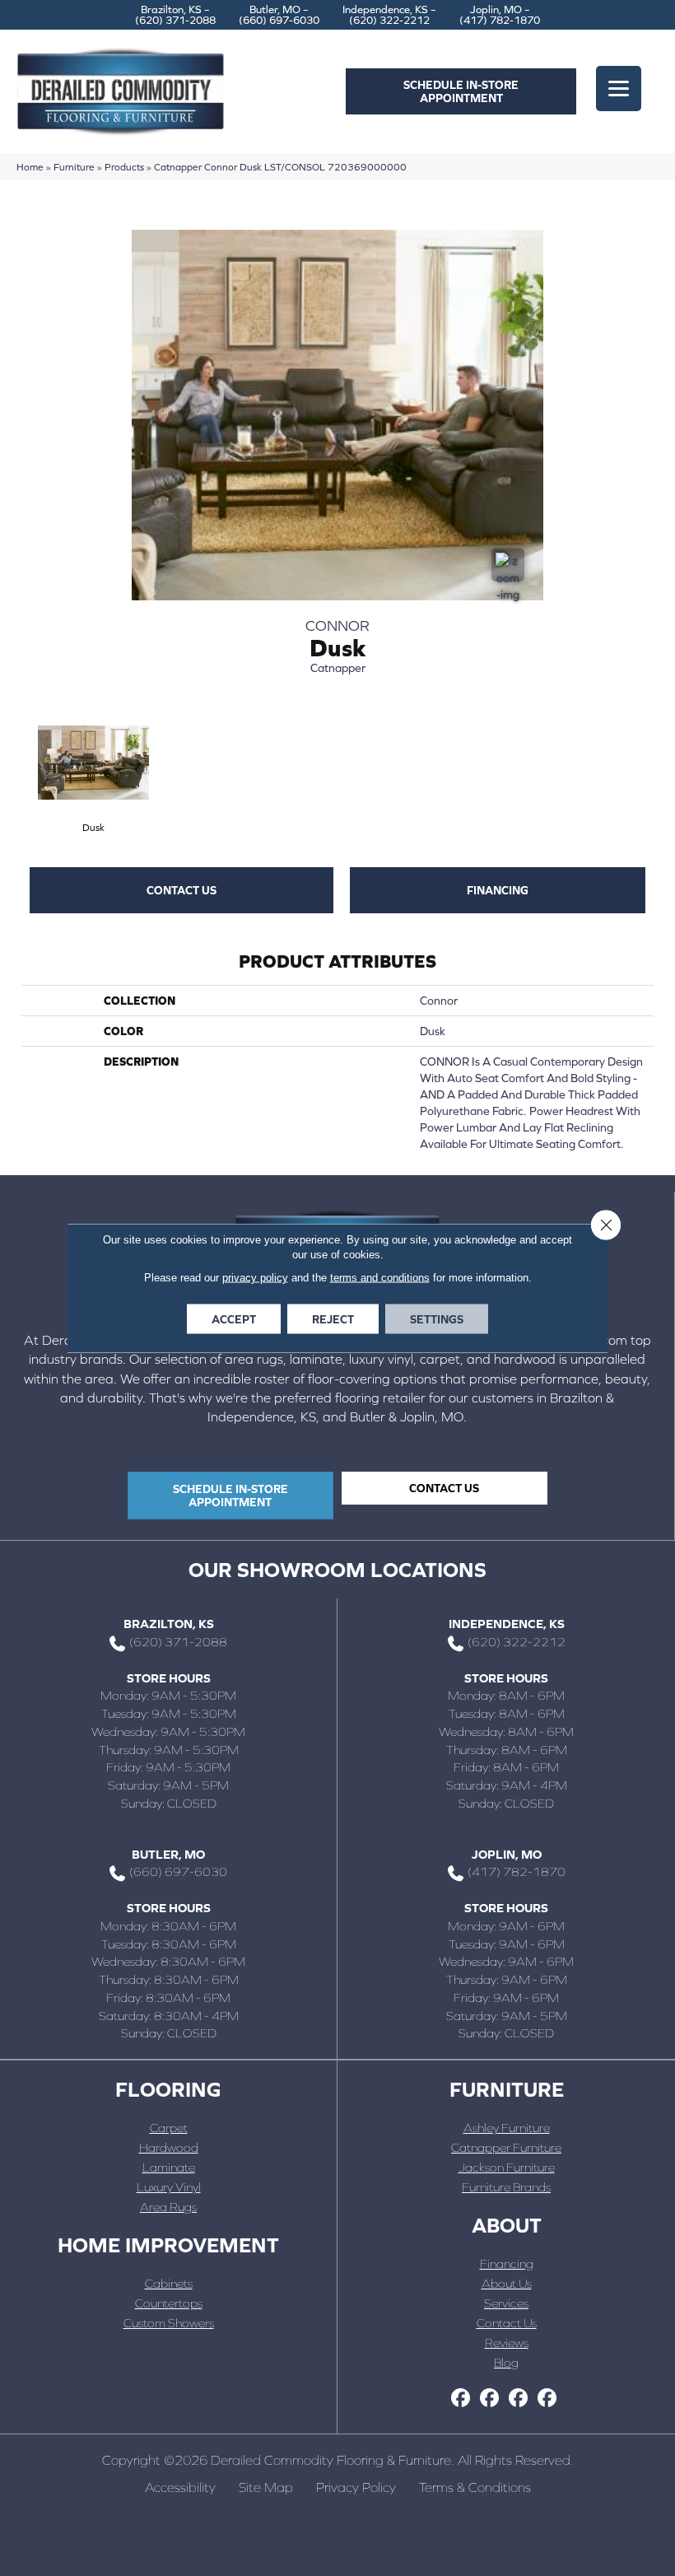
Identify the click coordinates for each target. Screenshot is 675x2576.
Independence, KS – (389, 15)
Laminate (169, 2167)
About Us (507, 2283)
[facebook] (461, 2399)
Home (30, 167)
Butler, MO (168, 1854)
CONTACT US (182, 890)
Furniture (74, 167)
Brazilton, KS (169, 1624)
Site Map (266, 2487)
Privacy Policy (356, 2487)
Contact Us (507, 2323)
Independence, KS (507, 1624)
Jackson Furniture (507, 2167)
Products (124, 167)
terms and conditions (380, 1278)
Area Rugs (168, 2207)
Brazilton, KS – (175, 15)
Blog (506, 2362)
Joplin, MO (507, 1854)
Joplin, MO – (500, 15)
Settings (437, 1319)
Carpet (169, 2128)
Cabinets (169, 2283)
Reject (333, 1319)
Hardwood (169, 2147)
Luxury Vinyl (169, 2187)
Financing (498, 890)
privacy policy (255, 1278)
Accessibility (180, 2487)
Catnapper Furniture (506, 2147)
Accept (234, 1319)
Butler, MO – (279, 15)
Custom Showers (169, 2323)
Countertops (169, 2303)
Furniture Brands (506, 2187)
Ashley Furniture (507, 2128)
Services (506, 2303)
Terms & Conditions (475, 2487)
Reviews (507, 2343)
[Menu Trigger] (619, 89)
